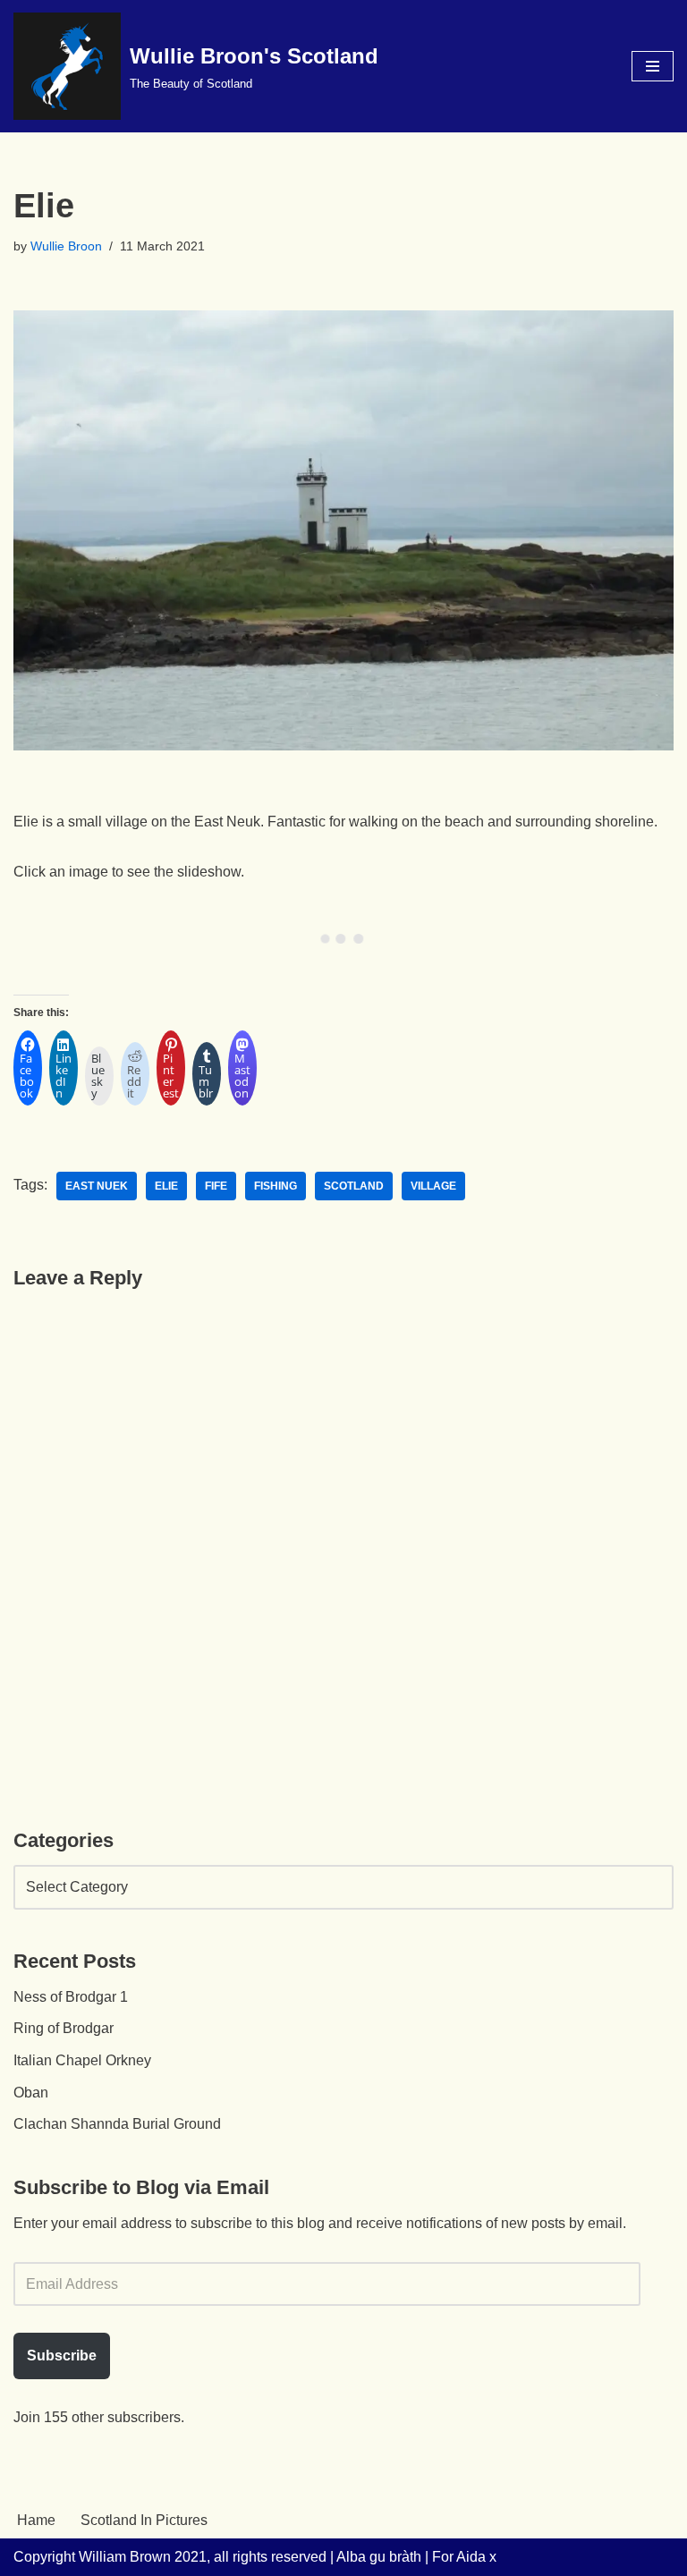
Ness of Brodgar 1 (71, 1997)
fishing (276, 1186)
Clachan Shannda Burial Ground (117, 2124)
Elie (166, 1186)
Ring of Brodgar (64, 2028)
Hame (36, 2520)
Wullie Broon (66, 246)
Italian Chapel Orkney (82, 2060)
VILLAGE (433, 1186)
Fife (216, 1186)
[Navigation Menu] (653, 66)
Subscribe (62, 2356)
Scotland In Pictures (144, 2520)
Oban (31, 2093)
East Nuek (97, 1186)
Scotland (354, 1186)
